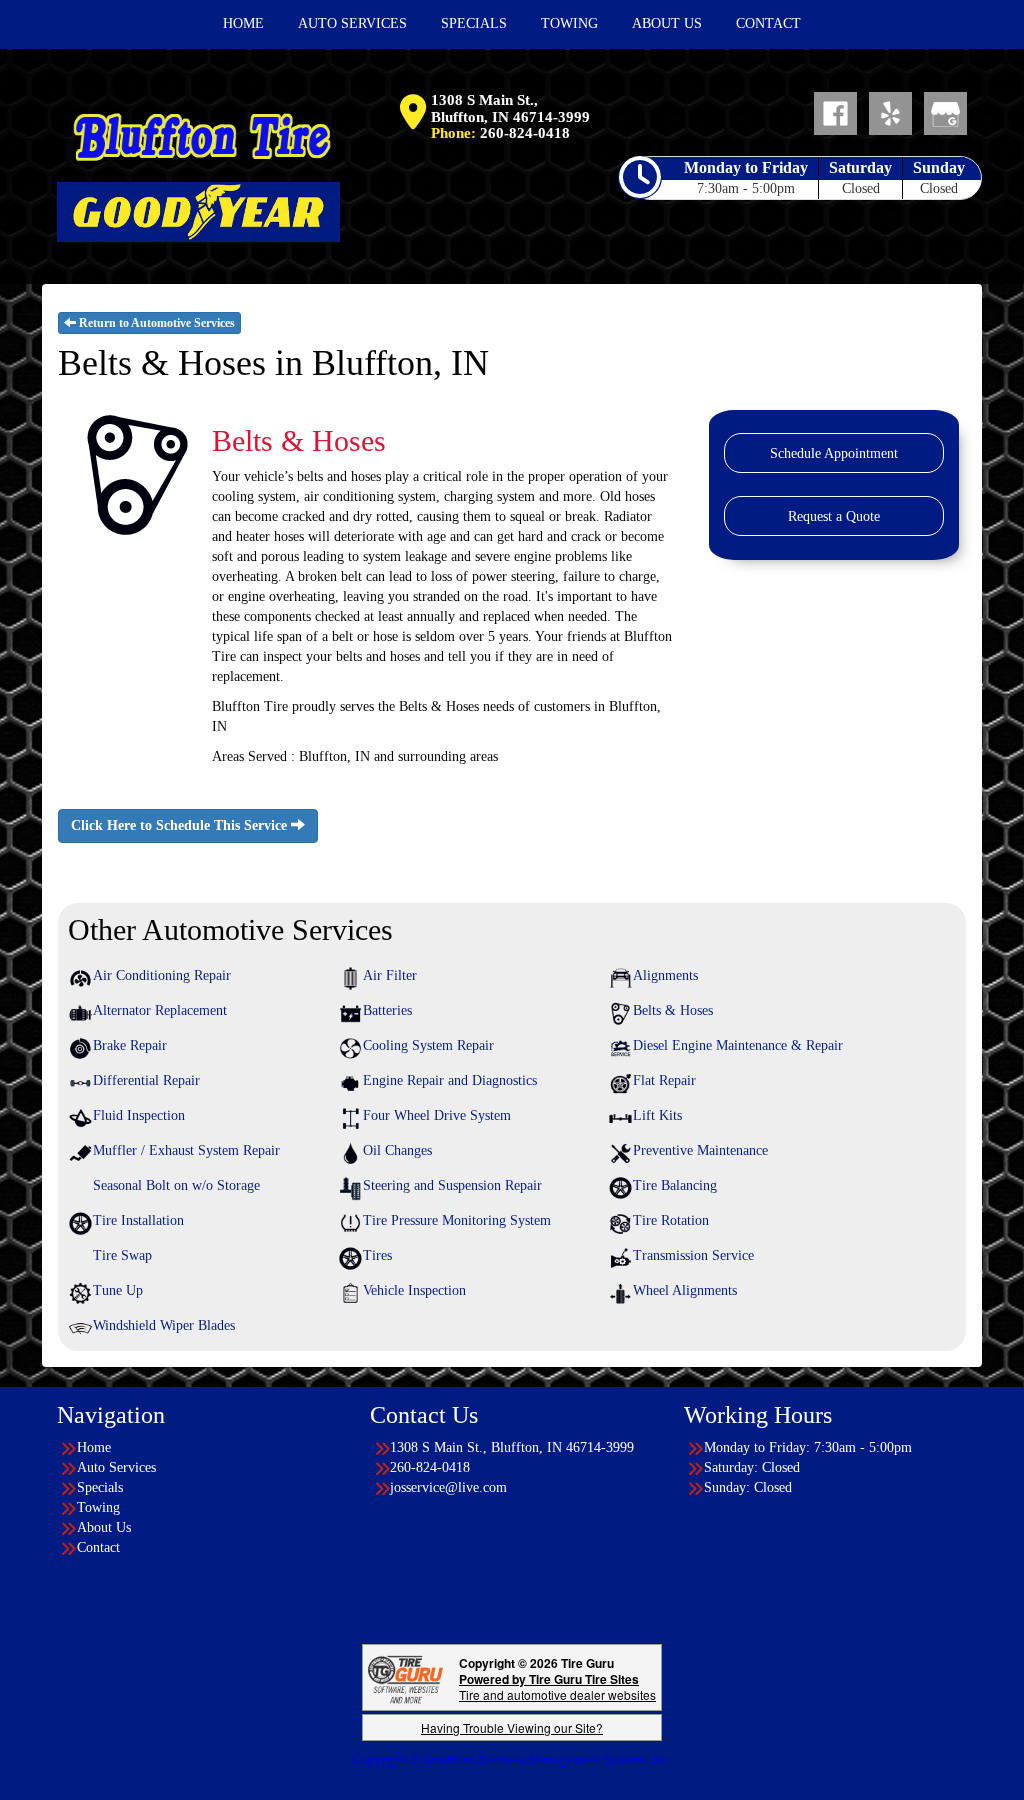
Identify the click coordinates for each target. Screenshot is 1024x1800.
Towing (98, 1507)
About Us (104, 1527)
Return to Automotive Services (155, 323)
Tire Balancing (675, 1185)
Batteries (387, 1010)
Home (94, 1447)
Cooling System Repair (428, 1045)
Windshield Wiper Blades (164, 1325)
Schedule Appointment (834, 453)
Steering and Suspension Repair (452, 1185)
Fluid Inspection (139, 1115)
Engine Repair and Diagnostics (450, 1080)
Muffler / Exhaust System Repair (186, 1150)
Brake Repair (130, 1045)
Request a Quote (834, 516)
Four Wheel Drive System (437, 1115)
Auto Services (116, 1467)
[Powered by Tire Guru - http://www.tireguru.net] (405, 1677)
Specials (100, 1487)
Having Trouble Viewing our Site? (512, 1727)
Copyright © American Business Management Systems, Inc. (512, 1759)
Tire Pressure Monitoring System (457, 1220)
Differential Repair (146, 1080)
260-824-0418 (525, 133)
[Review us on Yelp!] (890, 112)
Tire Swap (122, 1255)
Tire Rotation (671, 1220)
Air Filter (390, 975)
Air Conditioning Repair (162, 975)
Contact (98, 1547)
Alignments (665, 975)
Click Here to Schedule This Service (181, 825)
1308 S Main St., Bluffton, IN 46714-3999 (510, 108)
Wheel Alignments (685, 1290)
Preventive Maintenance (700, 1150)
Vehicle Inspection (414, 1290)
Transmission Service (693, 1255)
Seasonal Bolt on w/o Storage (176, 1185)
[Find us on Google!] (945, 112)
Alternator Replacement (160, 1010)
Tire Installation (138, 1220)
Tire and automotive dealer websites (557, 1686)
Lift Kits (657, 1115)
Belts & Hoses (673, 1010)
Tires (377, 1255)
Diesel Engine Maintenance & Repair (738, 1045)
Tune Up (118, 1290)
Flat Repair (664, 1080)
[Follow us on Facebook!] (835, 112)
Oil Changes (397, 1150)
